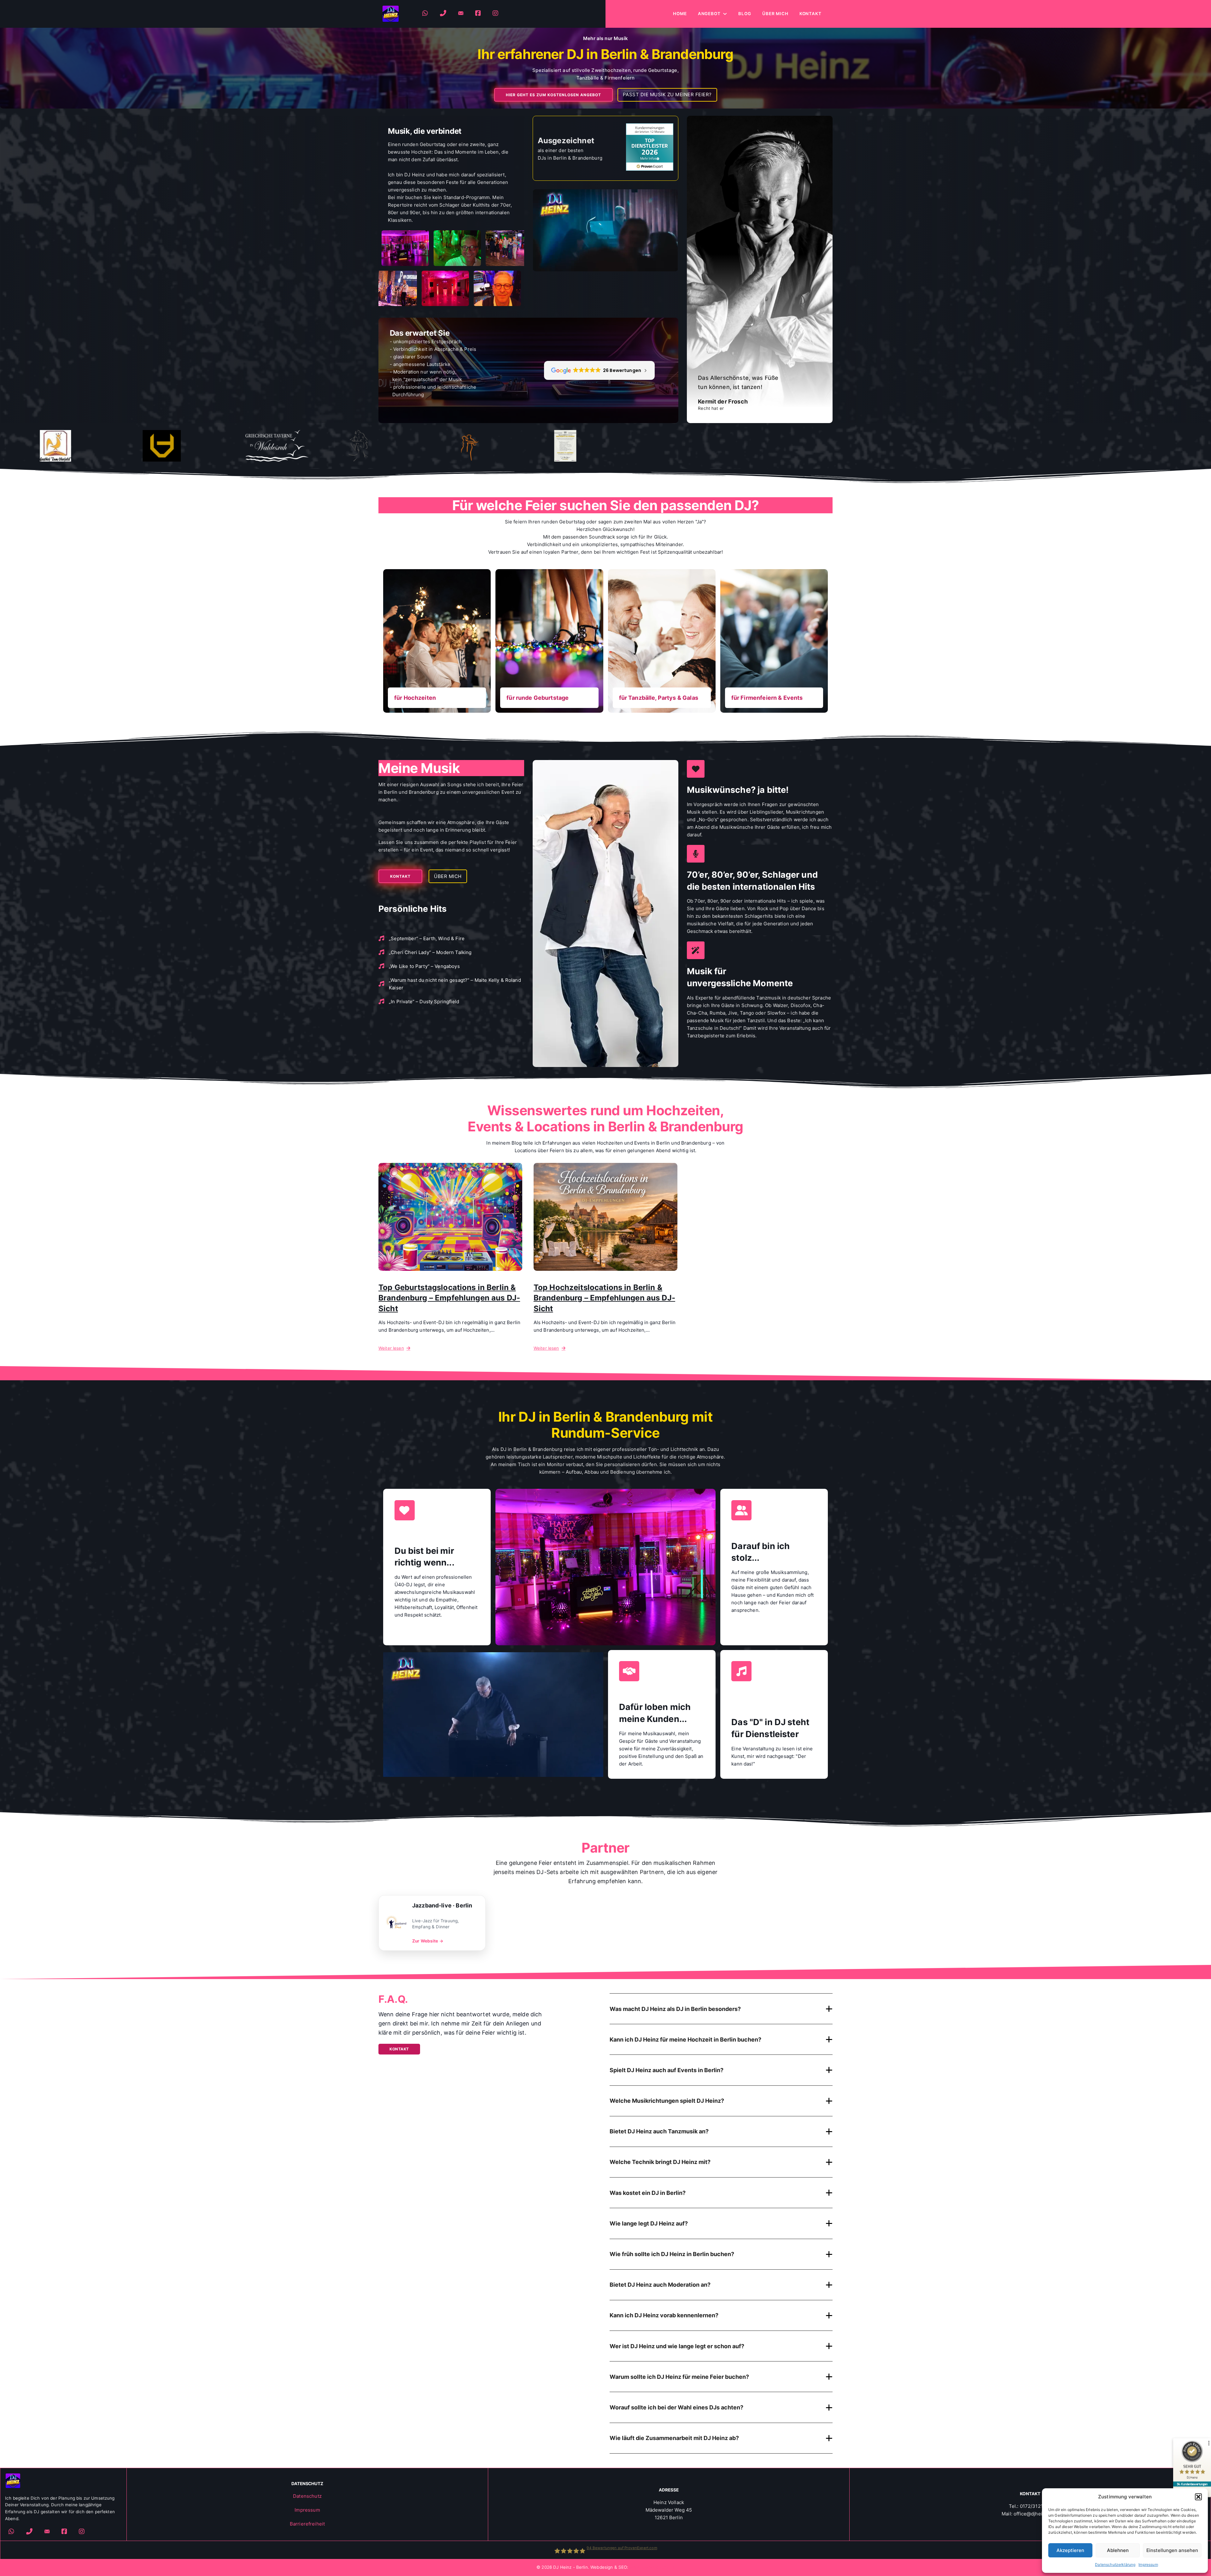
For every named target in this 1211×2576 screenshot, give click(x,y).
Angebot (709, 14)
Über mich (775, 14)
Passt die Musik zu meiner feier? (667, 94)
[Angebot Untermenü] (725, 14)
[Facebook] (478, 14)
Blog (745, 14)
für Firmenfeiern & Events (767, 697)
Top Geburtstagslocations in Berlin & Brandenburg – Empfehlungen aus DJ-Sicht (449, 1298)
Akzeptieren (1070, 2550)
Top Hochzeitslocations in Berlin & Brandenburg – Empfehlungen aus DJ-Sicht (604, 1298)
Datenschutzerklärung (1115, 2564)
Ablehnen (1118, 2550)
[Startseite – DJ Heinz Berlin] (391, 14)
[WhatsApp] (425, 14)
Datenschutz (307, 2496)
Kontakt (810, 14)
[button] (1198, 2497)
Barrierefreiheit (307, 2524)
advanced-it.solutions (652, 2567)
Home (680, 14)
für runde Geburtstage (538, 697)
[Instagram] (496, 14)
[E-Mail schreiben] (461, 14)
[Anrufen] (443, 14)
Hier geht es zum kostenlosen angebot (553, 95)
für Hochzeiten (415, 697)
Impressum (1148, 2564)
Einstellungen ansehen (1172, 2550)
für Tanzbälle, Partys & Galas (659, 697)
